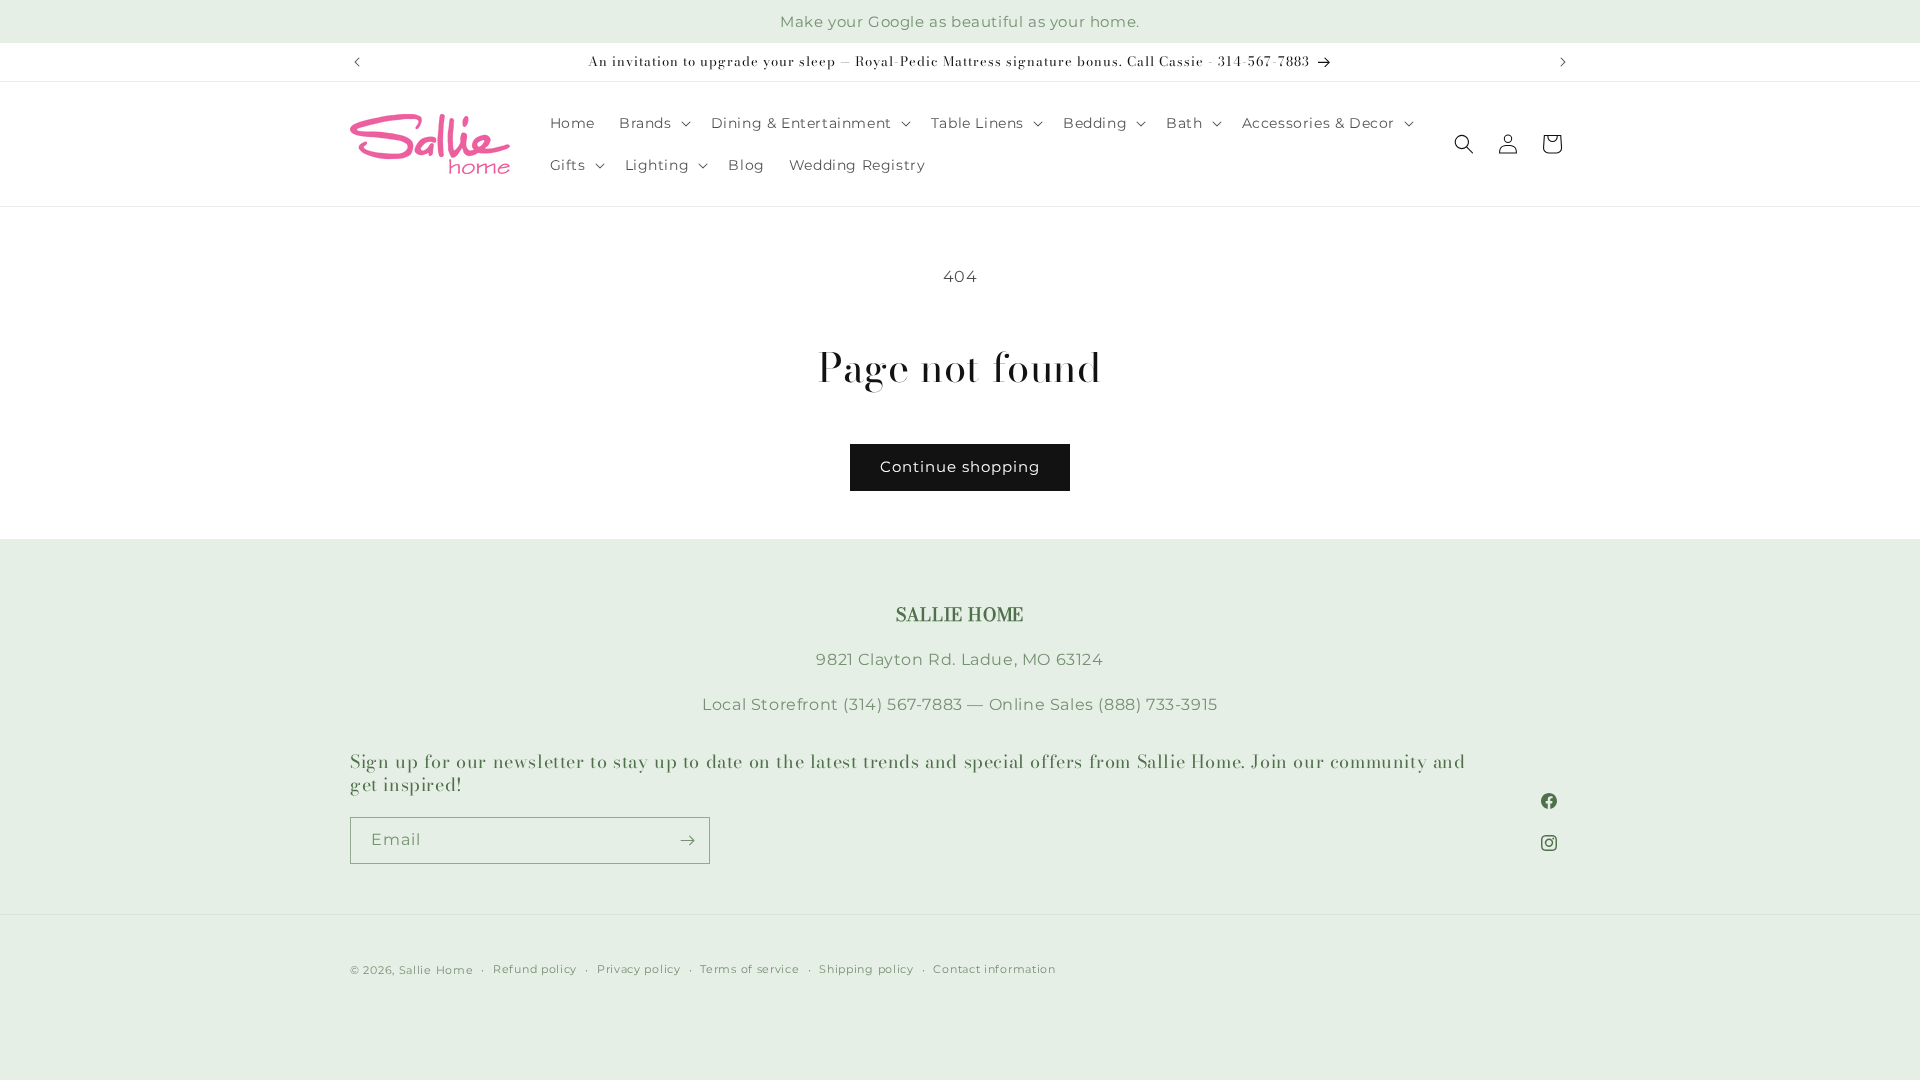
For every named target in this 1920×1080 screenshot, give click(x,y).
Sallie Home (436, 970)
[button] (653, 123)
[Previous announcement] (357, 62)
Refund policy (535, 969)
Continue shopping (960, 466)
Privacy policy (639, 969)
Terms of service (749, 969)
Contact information (994, 969)
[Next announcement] (1563, 62)
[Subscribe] (687, 840)
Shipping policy (866, 969)
